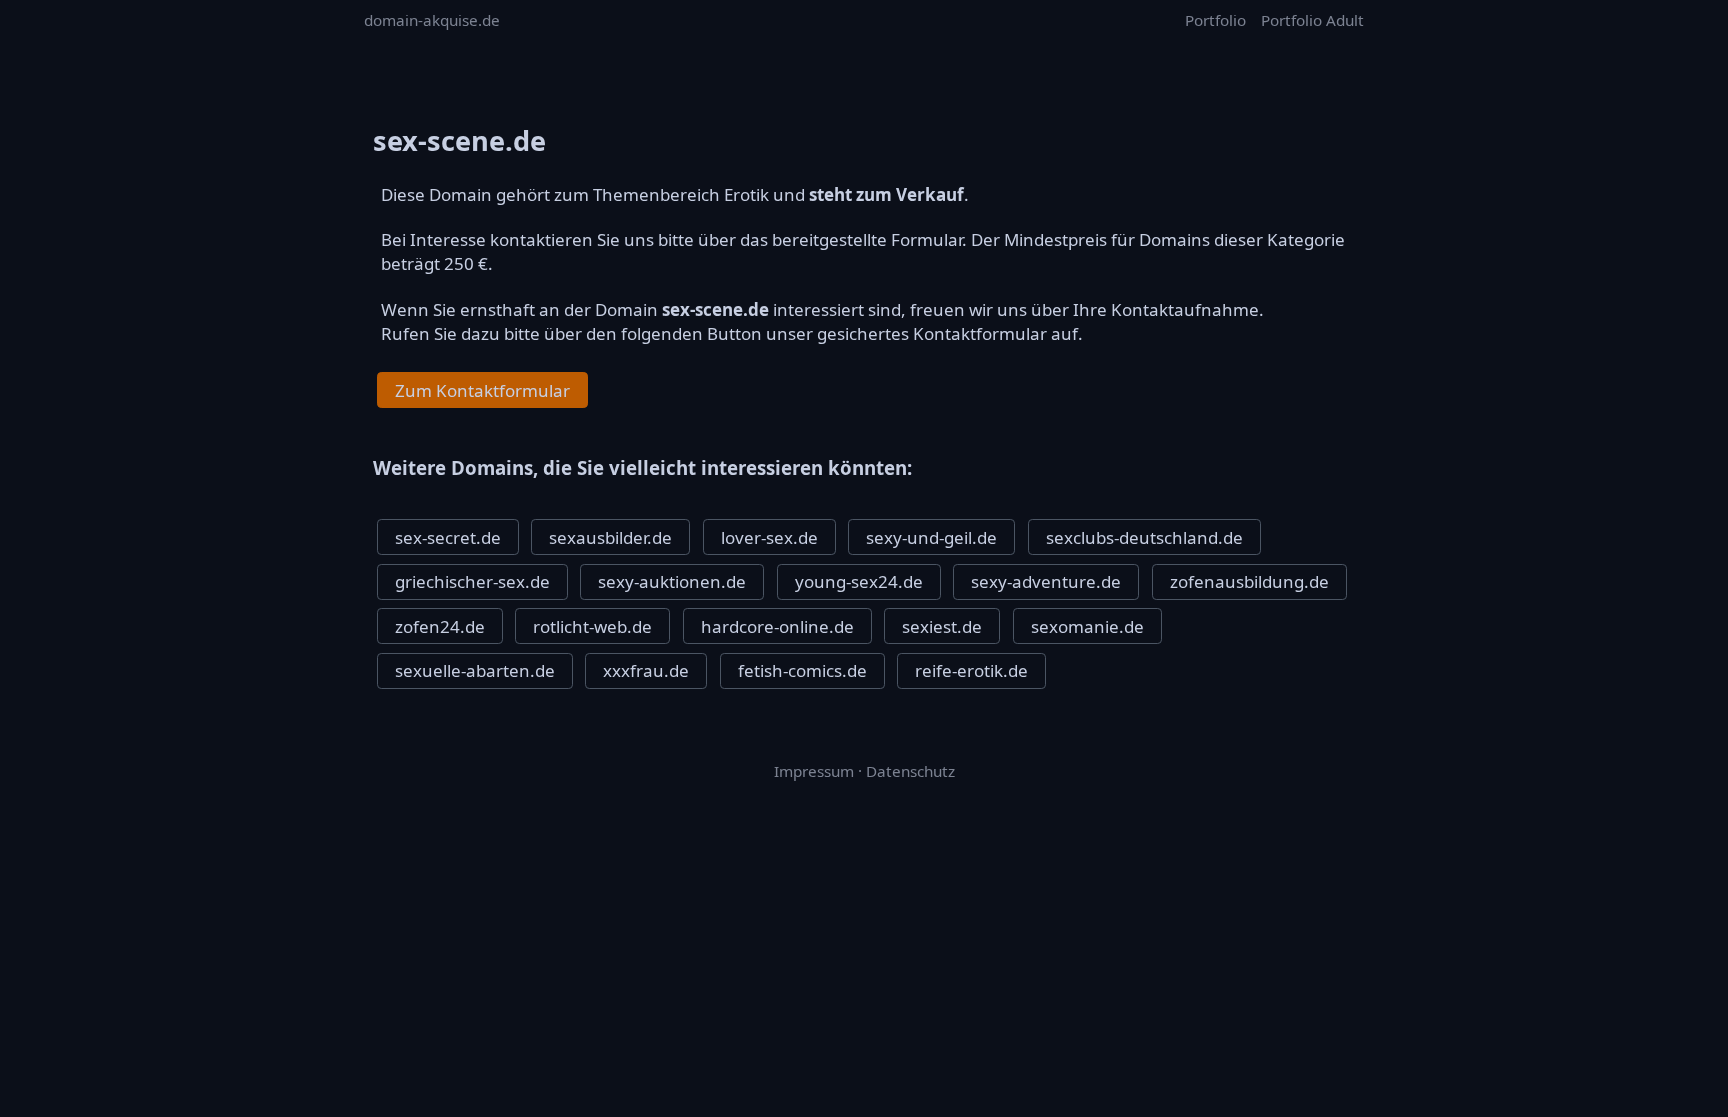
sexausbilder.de (610, 537)
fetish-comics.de (802, 670)
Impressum (814, 771)
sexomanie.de (1087, 626)
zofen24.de (440, 626)
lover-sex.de (769, 537)
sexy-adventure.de (1046, 581)
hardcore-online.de (777, 626)
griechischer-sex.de (472, 581)
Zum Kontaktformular (482, 390)
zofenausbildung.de (1249, 581)
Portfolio (1215, 20)
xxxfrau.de (646, 670)
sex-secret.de (448, 537)
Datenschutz (910, 771)
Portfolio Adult (1312, 20)
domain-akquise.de (432, 20)
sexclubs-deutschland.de (1144, 537)
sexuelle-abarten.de (475, 670)
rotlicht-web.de (592, 626)
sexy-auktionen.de (672, 581)
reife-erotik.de (971, 670)
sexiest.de (942, 626)
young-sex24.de (859, 581)
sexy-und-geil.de (931, 537)
